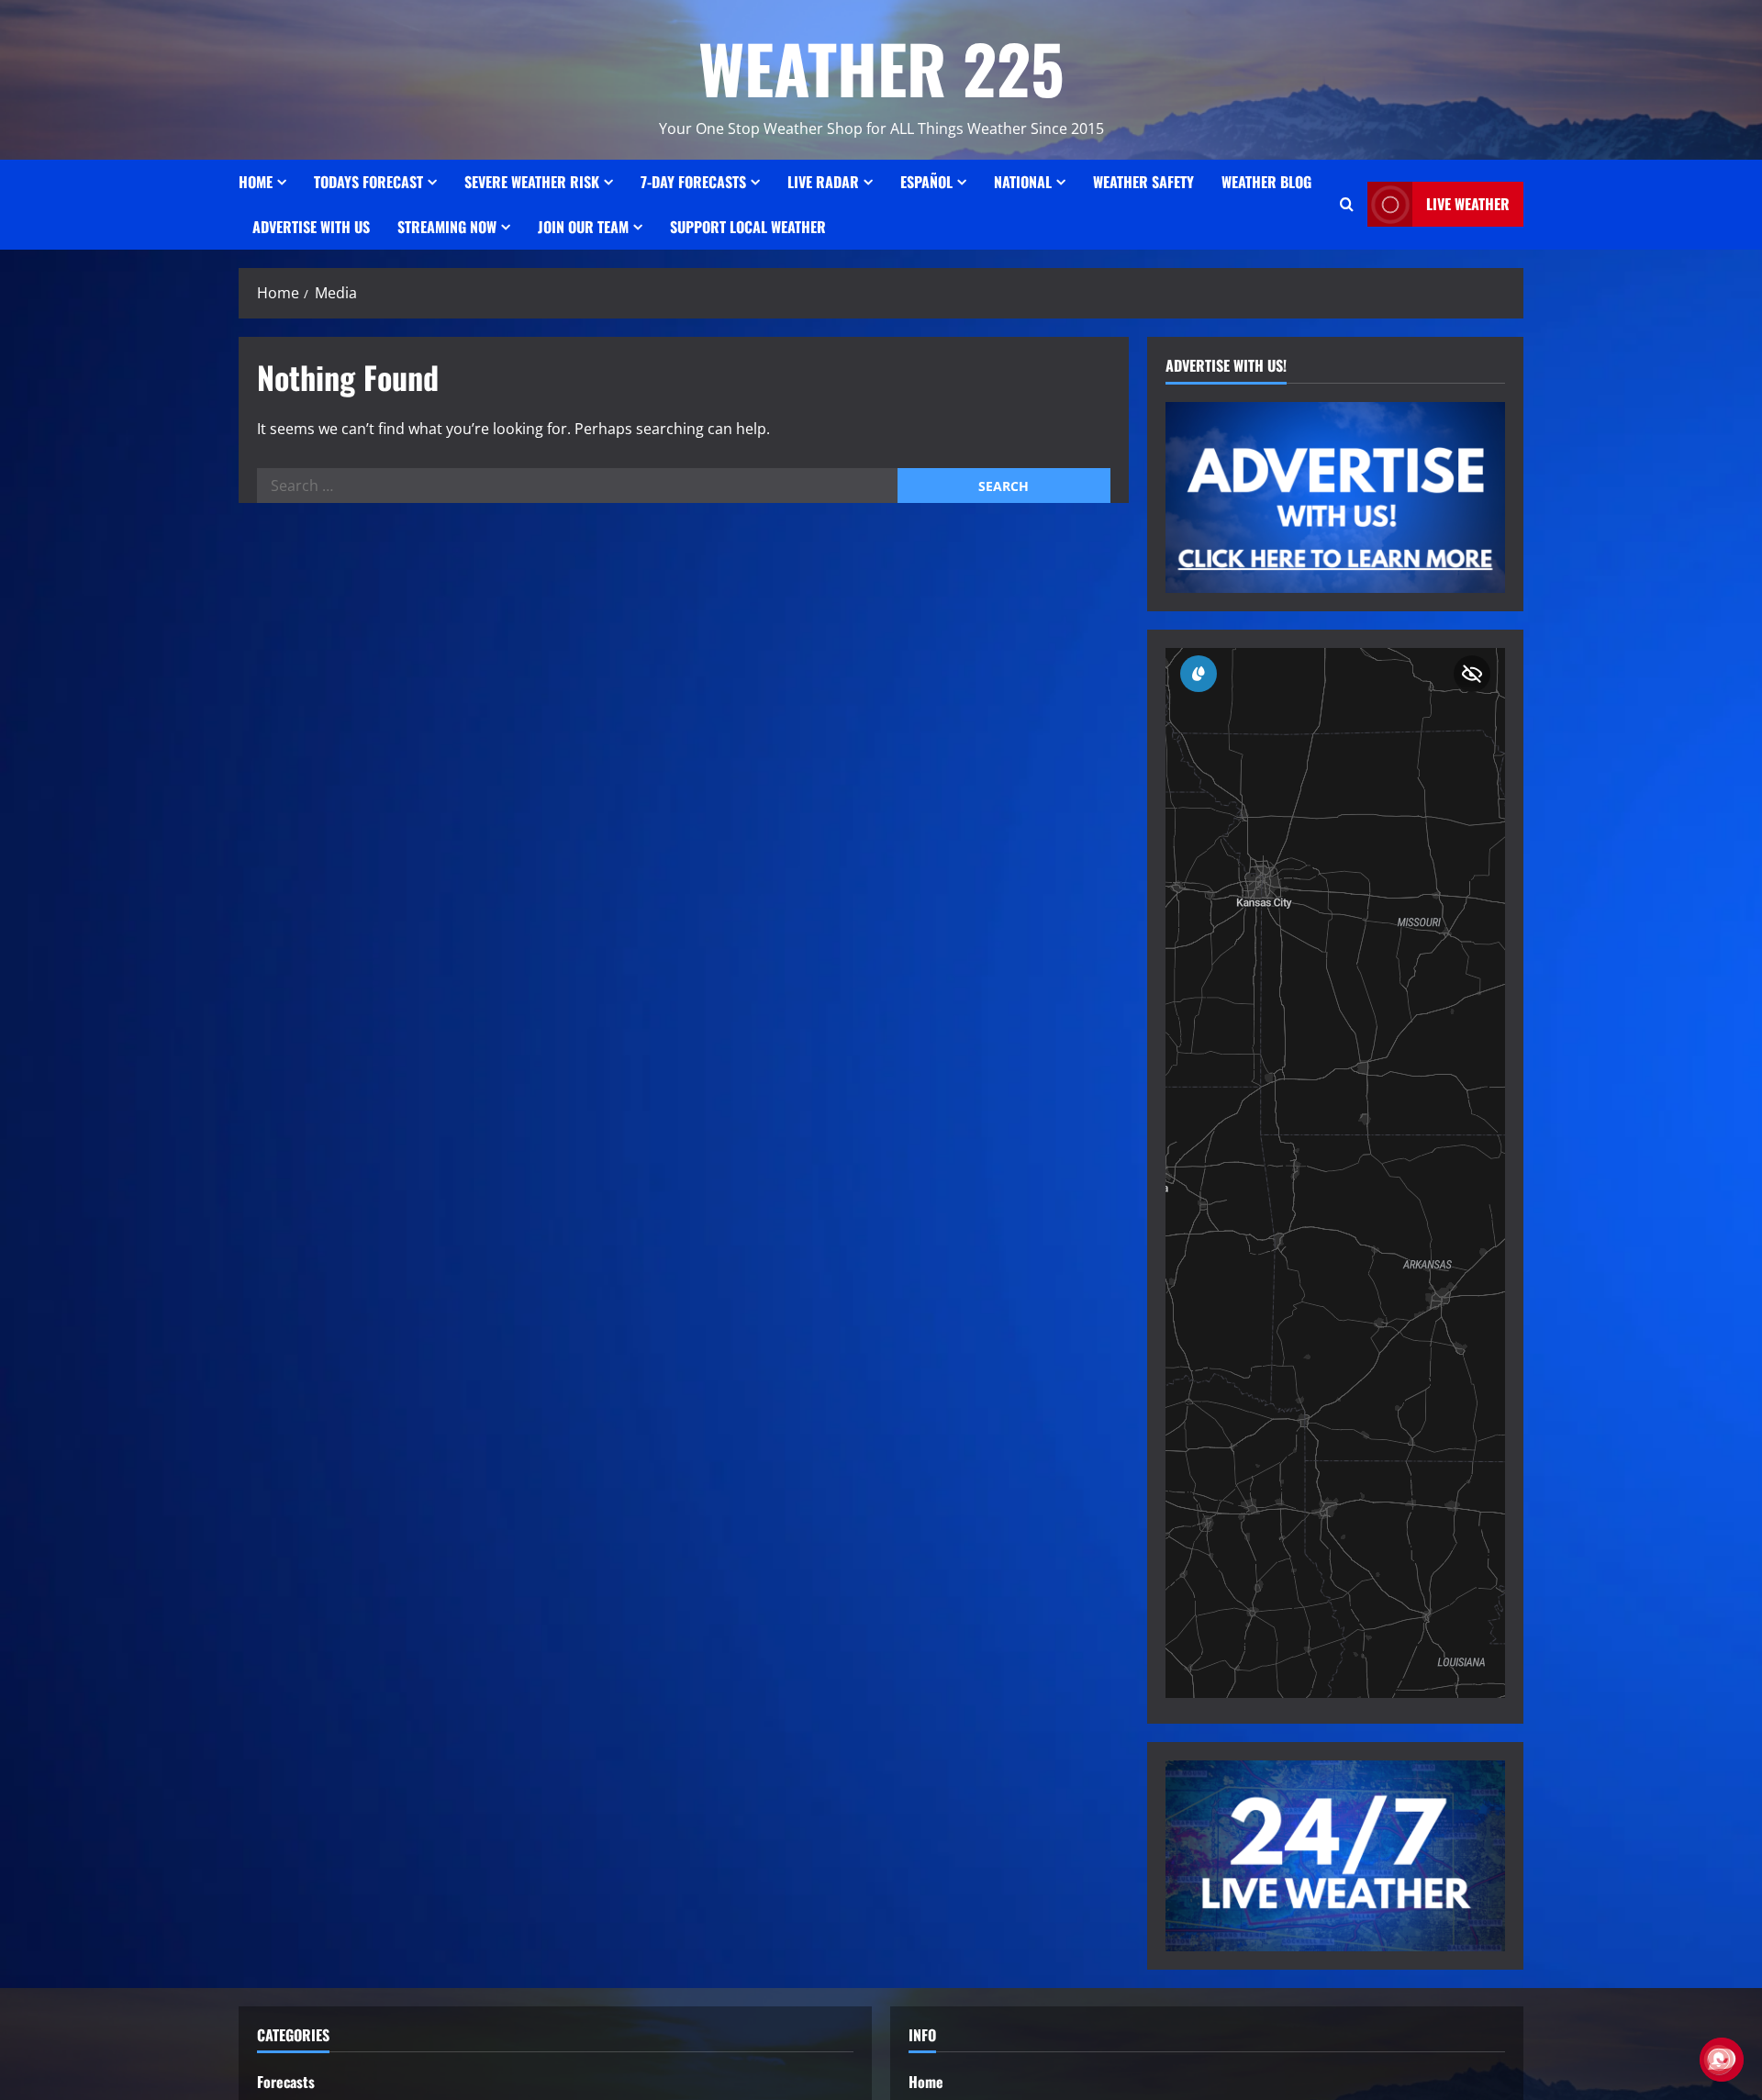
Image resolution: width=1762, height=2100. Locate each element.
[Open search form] (1347, 205)
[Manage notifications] (1719, 2060)
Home (256, 182)
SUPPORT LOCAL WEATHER (748, 227)
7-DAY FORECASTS (693, 182)
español (926, 182)
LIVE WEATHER (1468, 204)
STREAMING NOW (447, 227)
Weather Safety (1143, 182)
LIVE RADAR (823, 182)
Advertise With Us (311, 227)
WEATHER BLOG (1266, 182)
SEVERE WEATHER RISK (532, 182)
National (1023, 182)
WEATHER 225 (881, 67)
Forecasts (286, 2082)
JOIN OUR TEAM (583, 227)
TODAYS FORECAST (368, 182)
